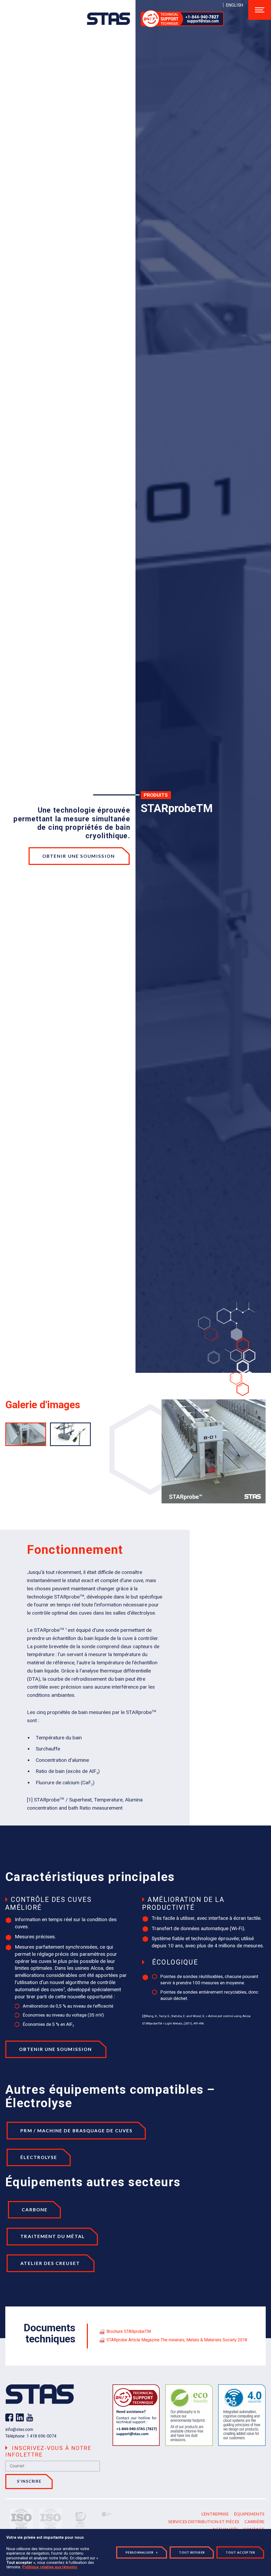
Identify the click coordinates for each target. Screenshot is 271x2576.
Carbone (35, 2210)
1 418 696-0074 (41, 2436)
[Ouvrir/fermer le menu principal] (260, 10)
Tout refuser (192, 2552)
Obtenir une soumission (79, 856)
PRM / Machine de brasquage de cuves (76, 2131)
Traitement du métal (52, 2236)
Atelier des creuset (51, 2263)
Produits (156, 795)
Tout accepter (240, 2552)
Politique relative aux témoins (50, 2567)
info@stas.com (19, 2429)
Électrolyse (39, 2157)
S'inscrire (29, 2481)
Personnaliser (142, 2552)
